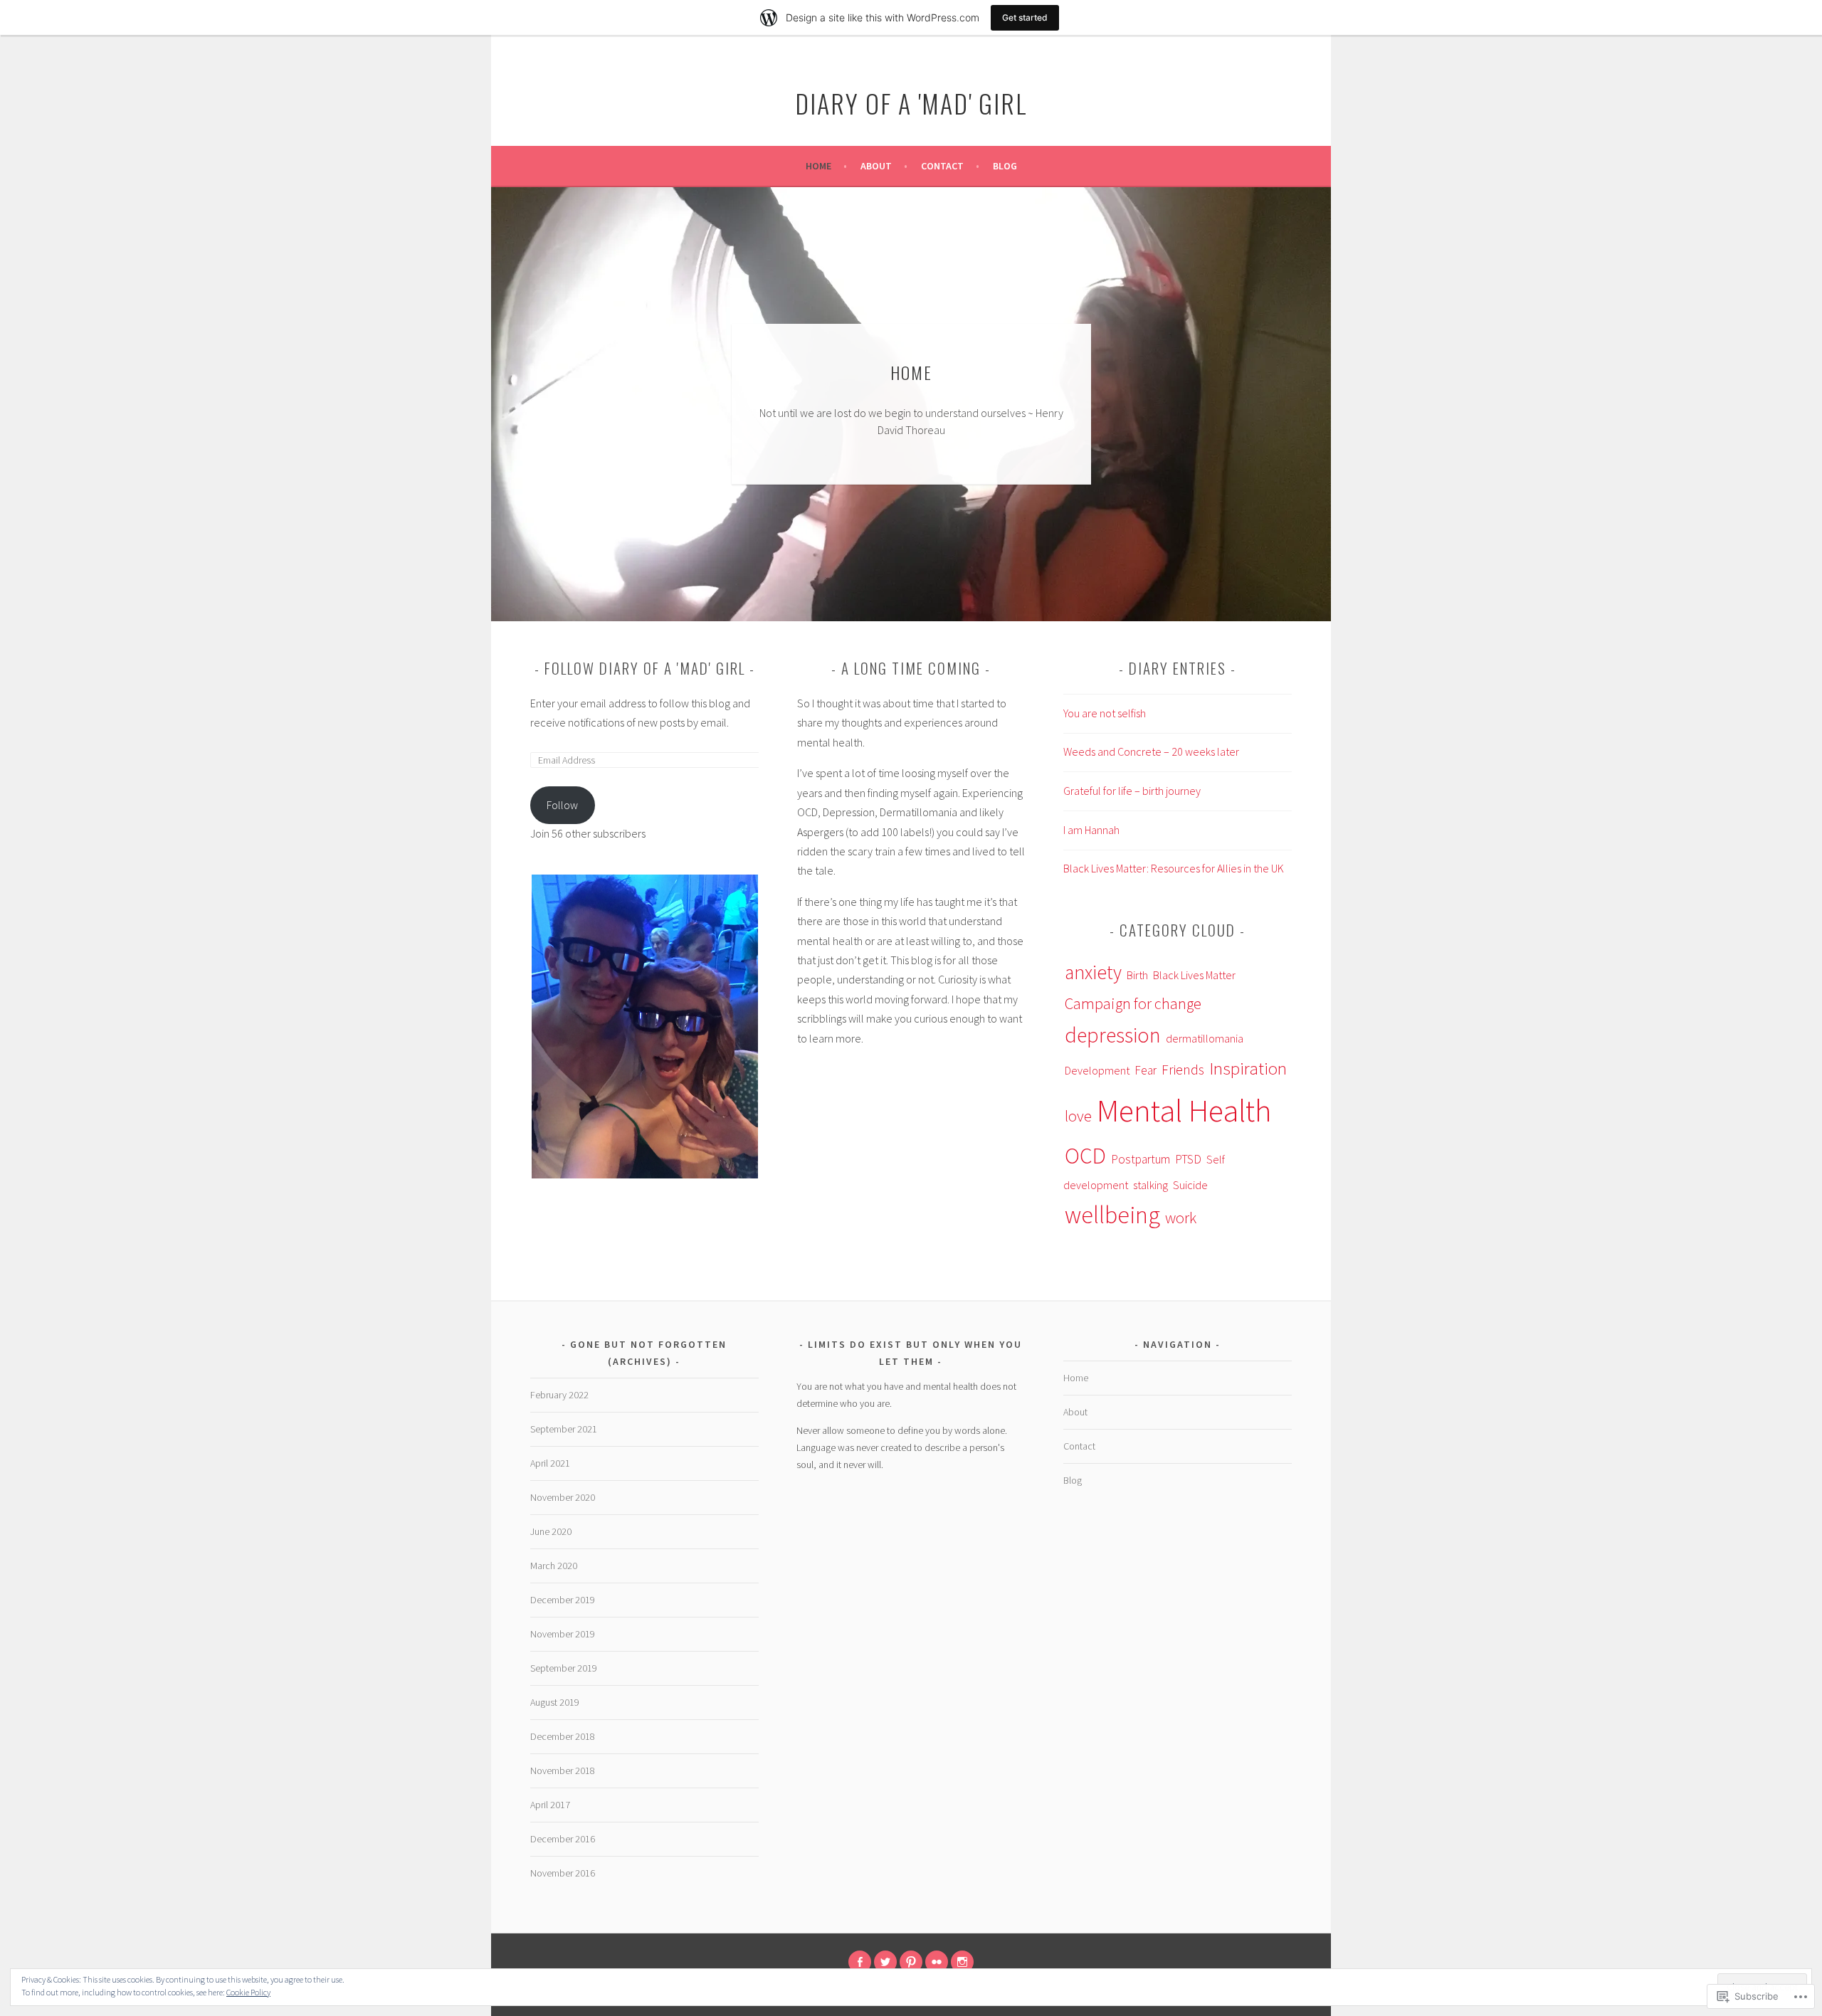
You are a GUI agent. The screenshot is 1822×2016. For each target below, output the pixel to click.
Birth (1137, 975)
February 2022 (559, 1395)
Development (1097, 1070)
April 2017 (550, 1805)
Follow (562, 805)
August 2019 (555, 1702)
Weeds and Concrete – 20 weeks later (1151, 751)
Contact (942, 166)
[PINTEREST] (911, 1962)
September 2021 (564, 1429)
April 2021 (550, 1463)
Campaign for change (1133, 1003)
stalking (1150, 1185)
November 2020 (563, 1497)
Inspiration (1248, 1068)
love (1078, 1116)
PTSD (1188, 1159)
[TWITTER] (885, 1962)
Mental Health (1184, 1110)
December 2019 (563, 1600)
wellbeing (1112, 1215)
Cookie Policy (248, 1992)
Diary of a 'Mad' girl (911, 103)
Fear (1146, 1070)
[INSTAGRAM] (962, 1962)
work (1181, 1218)
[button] (644, 1027)
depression (1113, 1035)
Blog (1005, 166)
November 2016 (563, 1873)
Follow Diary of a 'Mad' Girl (645, 668)
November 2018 (563, 1770)
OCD (1085, 1156)
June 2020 (551, 1531)
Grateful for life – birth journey (1132, 791)
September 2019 (564, 1668)
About (876, 166)
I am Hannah (1091, 830)
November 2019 (563, 1634)
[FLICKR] (937, 1962)
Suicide (1190, 1185)
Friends (1183, 1070)
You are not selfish (1105, 713)
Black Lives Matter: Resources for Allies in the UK (1174, 868)
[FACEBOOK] (860, 1962)
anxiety (1093, 972)
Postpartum (1141, 1159)
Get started (1025, 17)
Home (818, 166)
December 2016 (563, 1839)
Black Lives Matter (1194, 975)
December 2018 (563, 1736)
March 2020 (554, 1566)
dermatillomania (1205, 1038)
